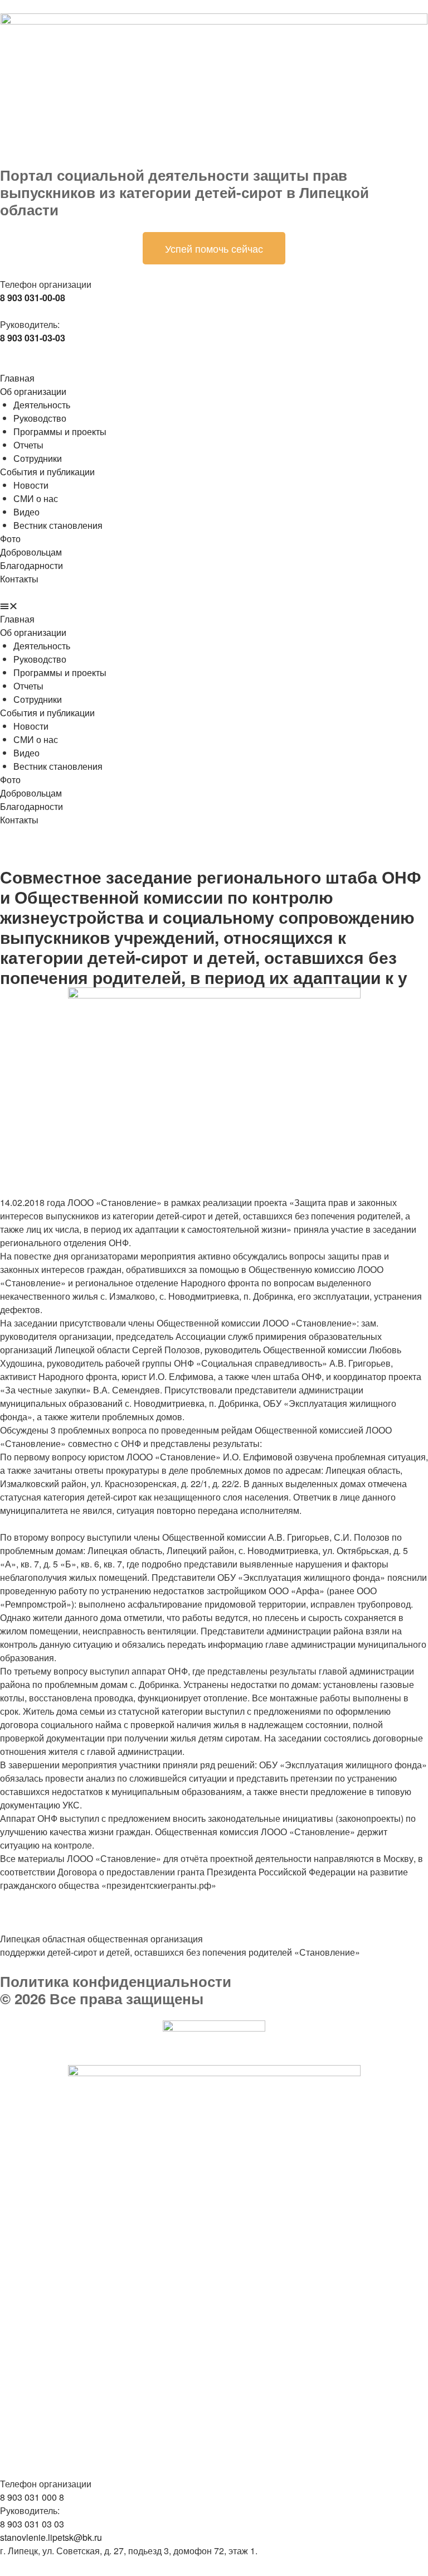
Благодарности (31, 565)
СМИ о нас (36, 498)
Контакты (19, 579)
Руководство (40, 418)
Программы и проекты (60, 431)
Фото (10, 539)
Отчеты (28, 445)
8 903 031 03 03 (32, 2524)
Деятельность (42, 405)
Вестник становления (58, 525)
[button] (214, 606)
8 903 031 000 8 (32, 2497)
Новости (31, 485)
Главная (17, 378)
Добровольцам (31, 552)
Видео (26, 512)
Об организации (33, 391)
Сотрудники (38, 458)
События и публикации (47, 472)
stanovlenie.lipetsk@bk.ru (51, 2537)
